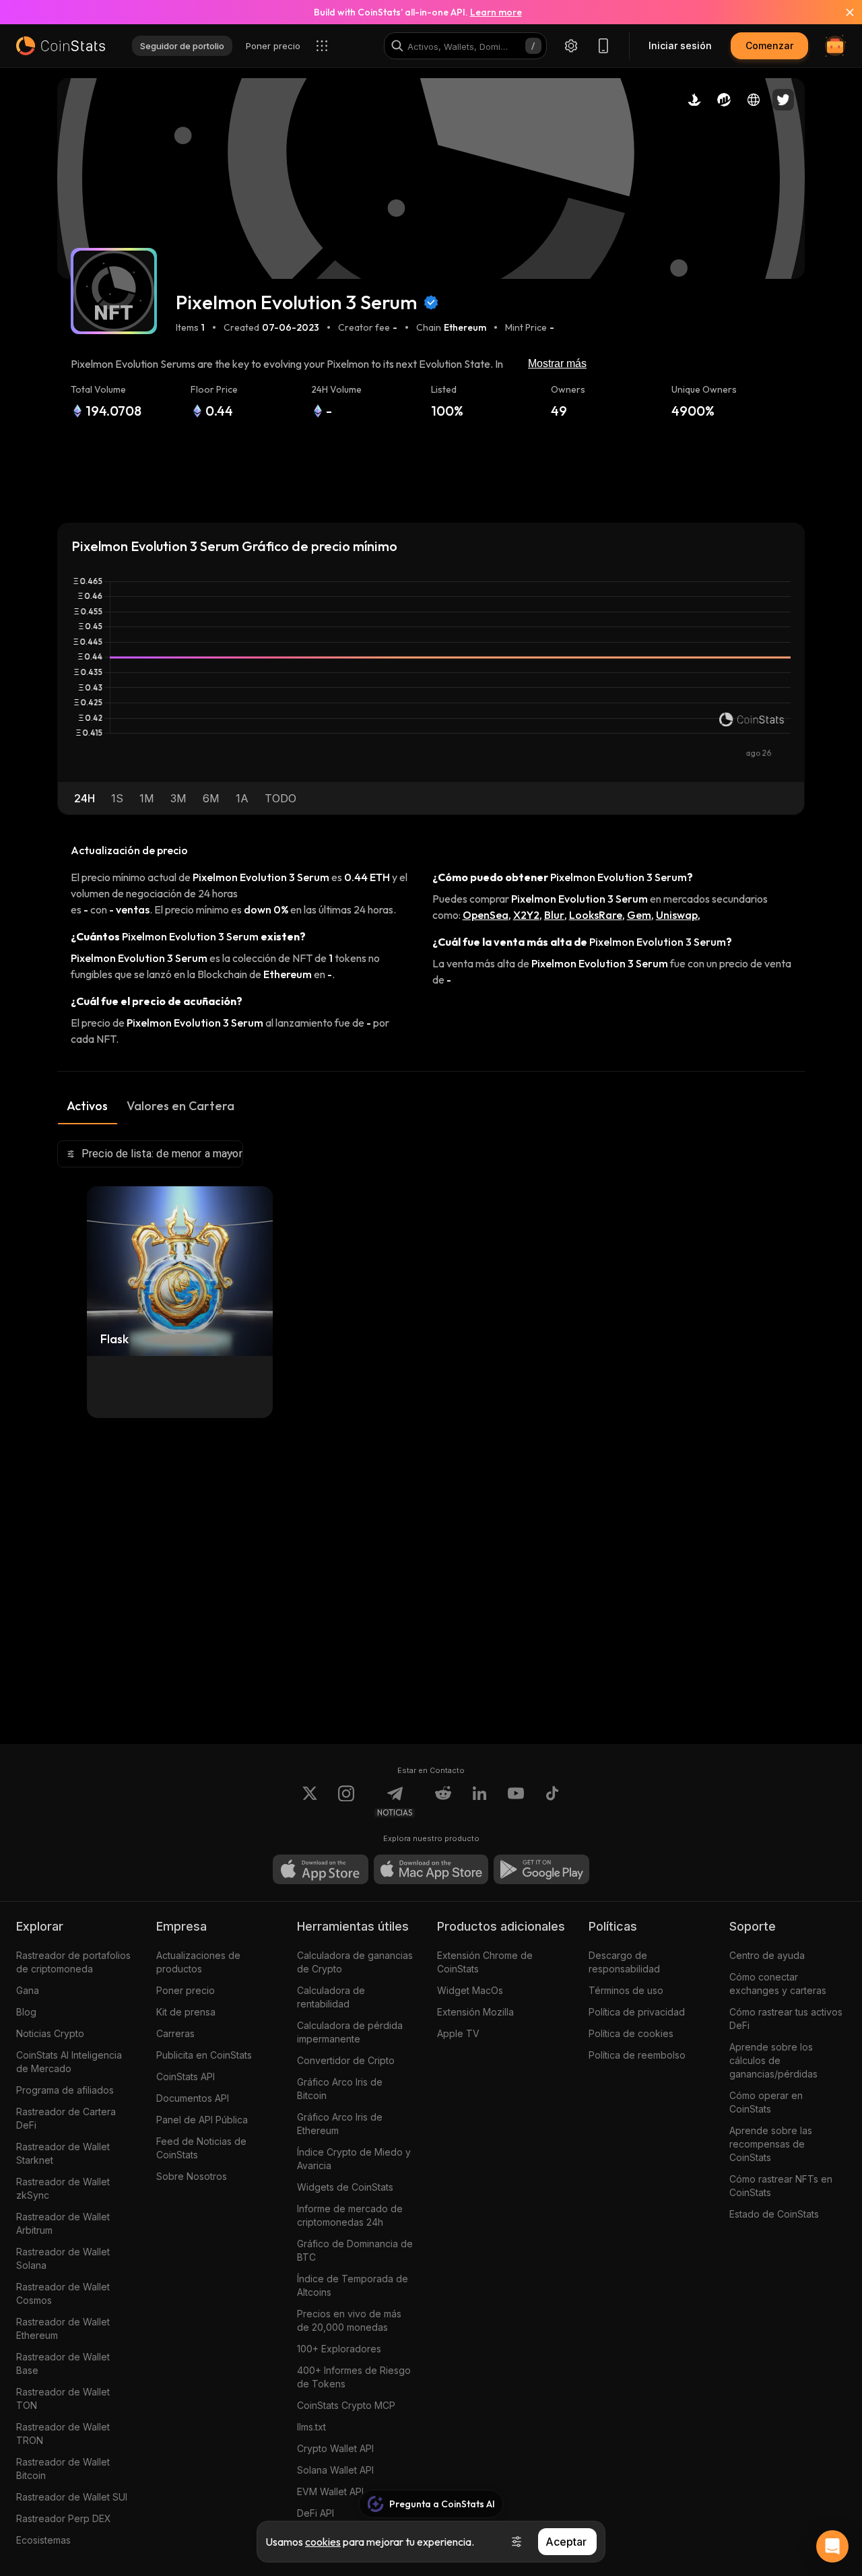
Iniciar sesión (680, 45)
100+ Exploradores (339, 2349)
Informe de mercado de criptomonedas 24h (350, 2215)
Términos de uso (626, 1990)
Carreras (175, 2033)
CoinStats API (186, 2076)
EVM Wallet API (330, 2491)
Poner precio (186, 1990)
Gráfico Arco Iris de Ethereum (340, 2124)
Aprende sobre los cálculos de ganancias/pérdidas (773, 2060)
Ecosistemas (43, 2540)
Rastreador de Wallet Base (63, 2363)
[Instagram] (346, 1801)
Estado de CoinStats (774, 2214)
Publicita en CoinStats (204, 2055)
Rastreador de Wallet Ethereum (63, 2328)
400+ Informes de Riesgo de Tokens (354, 2377)
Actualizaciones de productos (198, 1962)
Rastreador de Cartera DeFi (66, 2118)
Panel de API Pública (202, 2120)
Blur (554, 915)
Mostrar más (557, 363)
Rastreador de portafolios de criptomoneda (73, 1962)
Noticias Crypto (50, 2033)
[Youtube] (516, 1801)
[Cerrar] (842, 12)
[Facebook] (552, 1801)
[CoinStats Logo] (61, 46)
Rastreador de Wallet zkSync (63, 2188)
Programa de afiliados (65, 2090)
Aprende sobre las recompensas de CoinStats (771, 2144)
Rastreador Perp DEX (64, 2518)
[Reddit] (443, 1801)
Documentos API (193, 2098)
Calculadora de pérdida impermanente (350, 2032)
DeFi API (316, 2513)
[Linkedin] (479, 1801)
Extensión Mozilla (475, 2012)
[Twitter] (310, 1801)
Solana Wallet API (335, 2470)
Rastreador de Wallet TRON (63, 2434)
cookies (323, 2542)
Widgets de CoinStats (345, 2187)
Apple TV (458, 2033)
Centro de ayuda (767, 1955)
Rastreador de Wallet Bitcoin (63, 2469)
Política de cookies (631, 2033)
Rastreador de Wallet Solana (63, 2258)
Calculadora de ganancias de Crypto (355, 1962)
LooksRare (596, 915)
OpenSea (486, 915)
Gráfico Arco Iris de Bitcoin (340, 2089)
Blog (26, 2012)
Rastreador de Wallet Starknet (63, 2153)
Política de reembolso (637, 2055)
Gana (28, 1990)
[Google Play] (541, 1869)
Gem (639, 915)
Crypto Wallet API (335, 2448)
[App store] (321, 1869)
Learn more (496, 12)
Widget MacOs (470, 1990)
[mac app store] (431, 1869)
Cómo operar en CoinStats (766, 2102)
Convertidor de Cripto (346, 2060)
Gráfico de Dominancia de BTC (355, 2250)
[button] (85, 798)
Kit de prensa (186, 2012)
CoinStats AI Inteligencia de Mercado (69, 2062)
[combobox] (150, 1154)
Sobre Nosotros (192, 2176)
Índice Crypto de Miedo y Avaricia (354, 2159)
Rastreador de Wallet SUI (72, 2497)
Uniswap (677, 915)
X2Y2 (526, 915)
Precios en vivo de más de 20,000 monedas (349, 2320)
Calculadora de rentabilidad (331, 1997)
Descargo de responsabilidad (624, 1962)
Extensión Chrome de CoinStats (485, 1962)
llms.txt (311, 2427)
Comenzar (769, 45)
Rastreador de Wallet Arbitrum (63, 2223)
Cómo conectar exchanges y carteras (778, 1984)
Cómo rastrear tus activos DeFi (786, 2019)
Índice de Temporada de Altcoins (353, 2285)
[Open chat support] (832, 2546)
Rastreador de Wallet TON (63, 2398)
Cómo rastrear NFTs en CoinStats (781, 2186)
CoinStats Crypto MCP (346, 2405)
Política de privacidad (637, 2012)
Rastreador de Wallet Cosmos (63, 2293)
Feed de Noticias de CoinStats (201, 2148)
